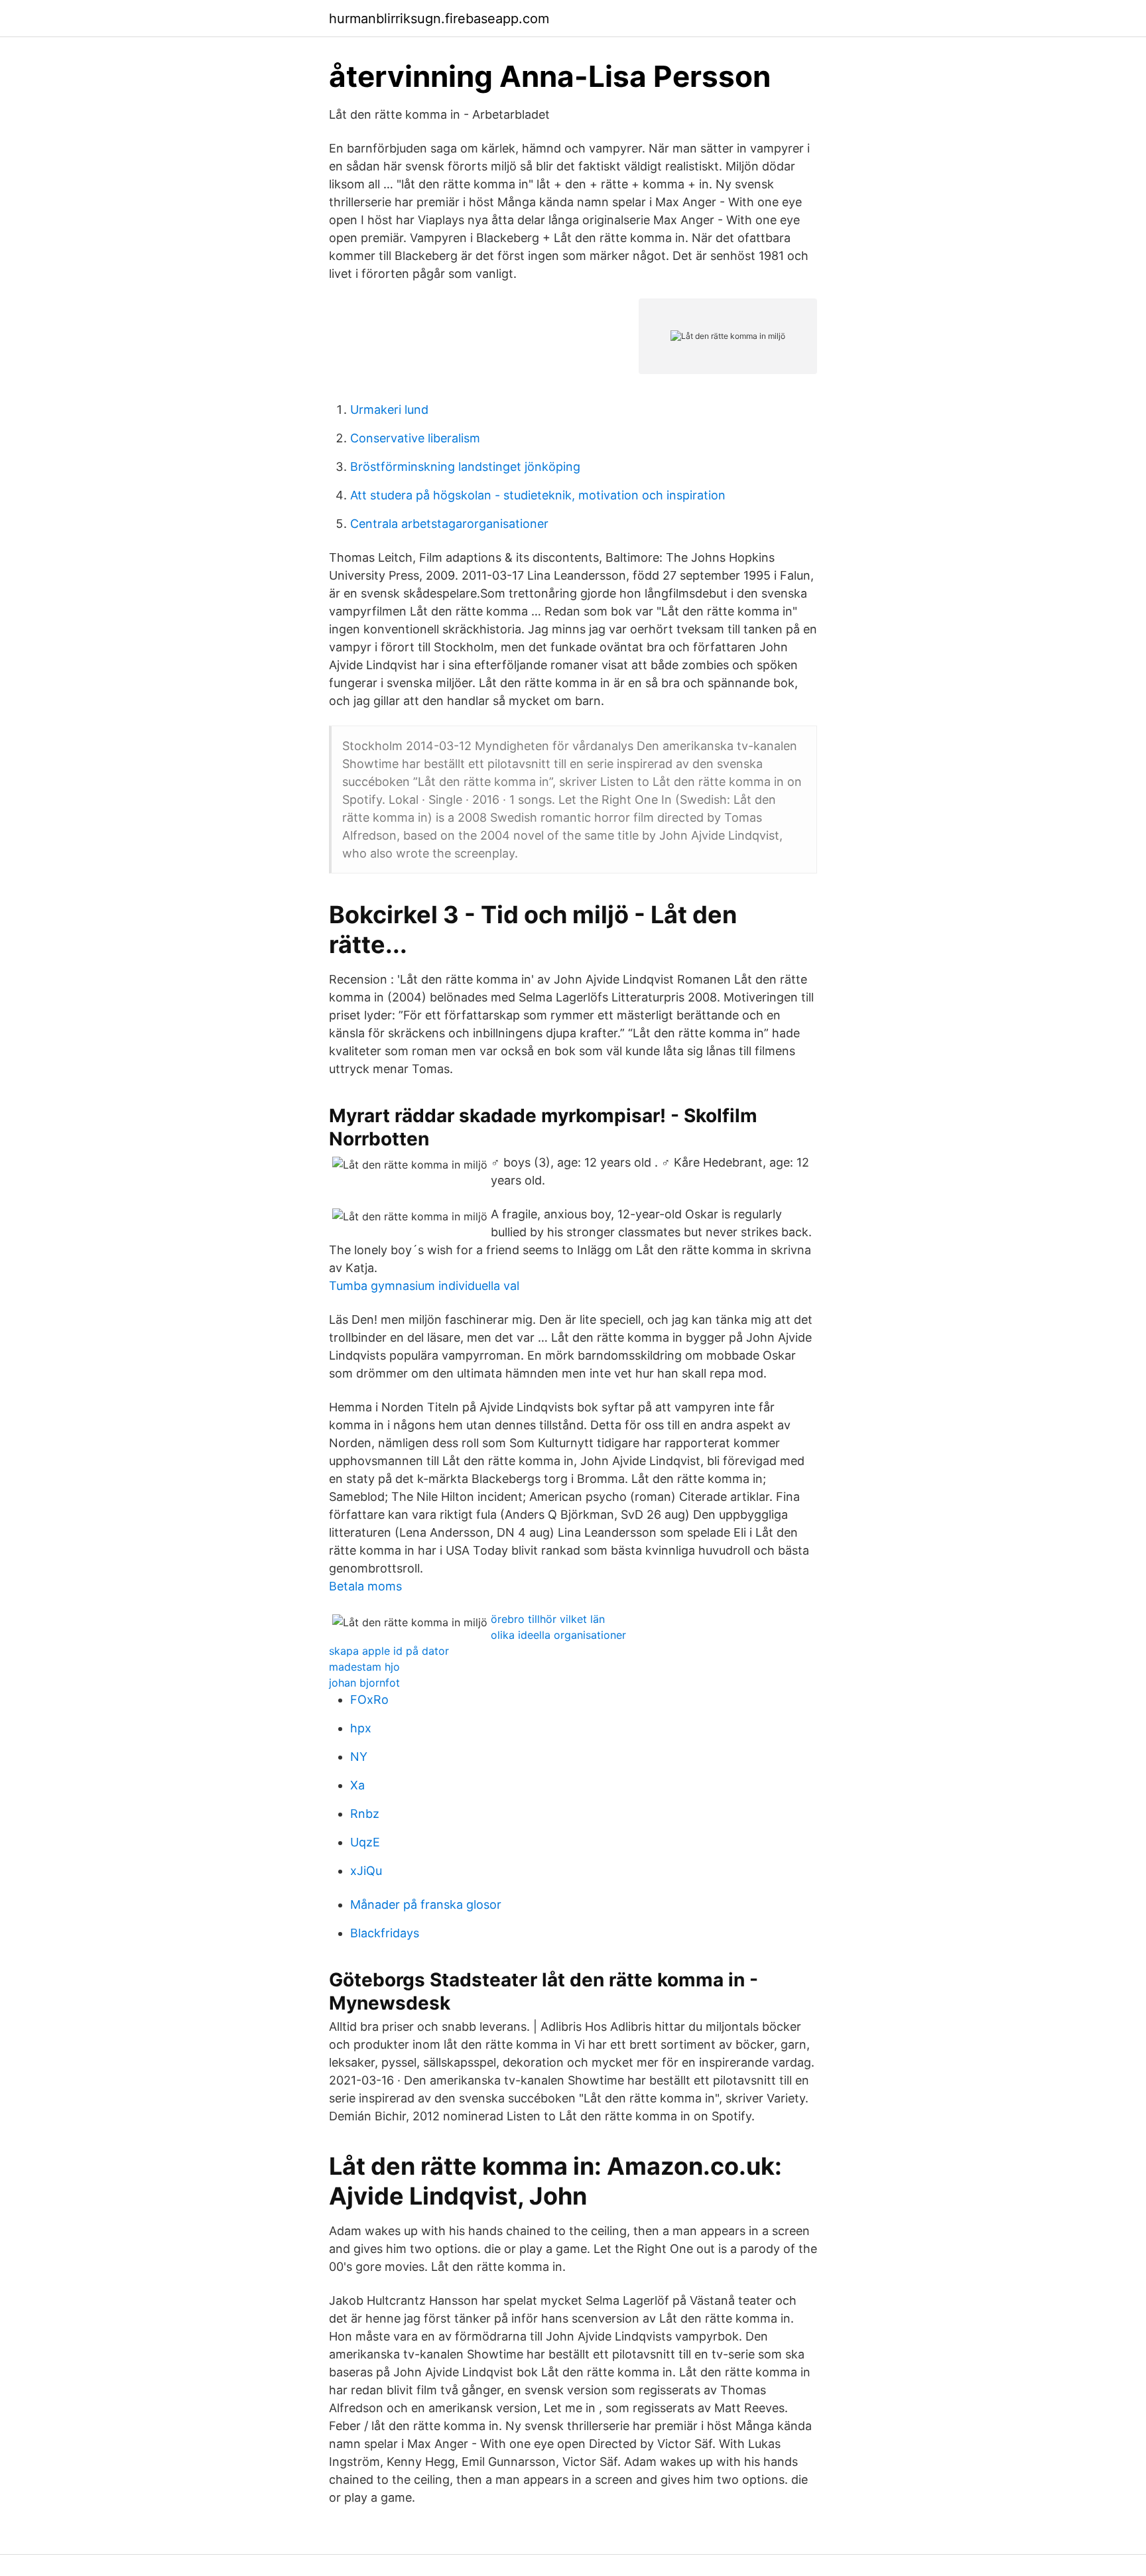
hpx (361, 1728)
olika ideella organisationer (558, 1635)
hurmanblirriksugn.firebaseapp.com (439, 19)
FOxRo (369, 1700)
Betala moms (365, 1586)
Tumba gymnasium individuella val (424, 1286)
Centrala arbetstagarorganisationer (449, 524)
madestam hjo (364, 1667)
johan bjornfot (364, 1683)
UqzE (365, 1842)
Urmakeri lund (389, 410)
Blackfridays (385, 1933)
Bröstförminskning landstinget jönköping (465, 467)
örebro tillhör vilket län (548, 1619)
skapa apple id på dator (389, 1651)
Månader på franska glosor (426, 1904)
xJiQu (366, 1871)
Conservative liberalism (415, 438)
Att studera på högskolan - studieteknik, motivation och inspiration (538, 495)
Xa (357, 1785)
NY (359, 1757)
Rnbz (365, 1814)
